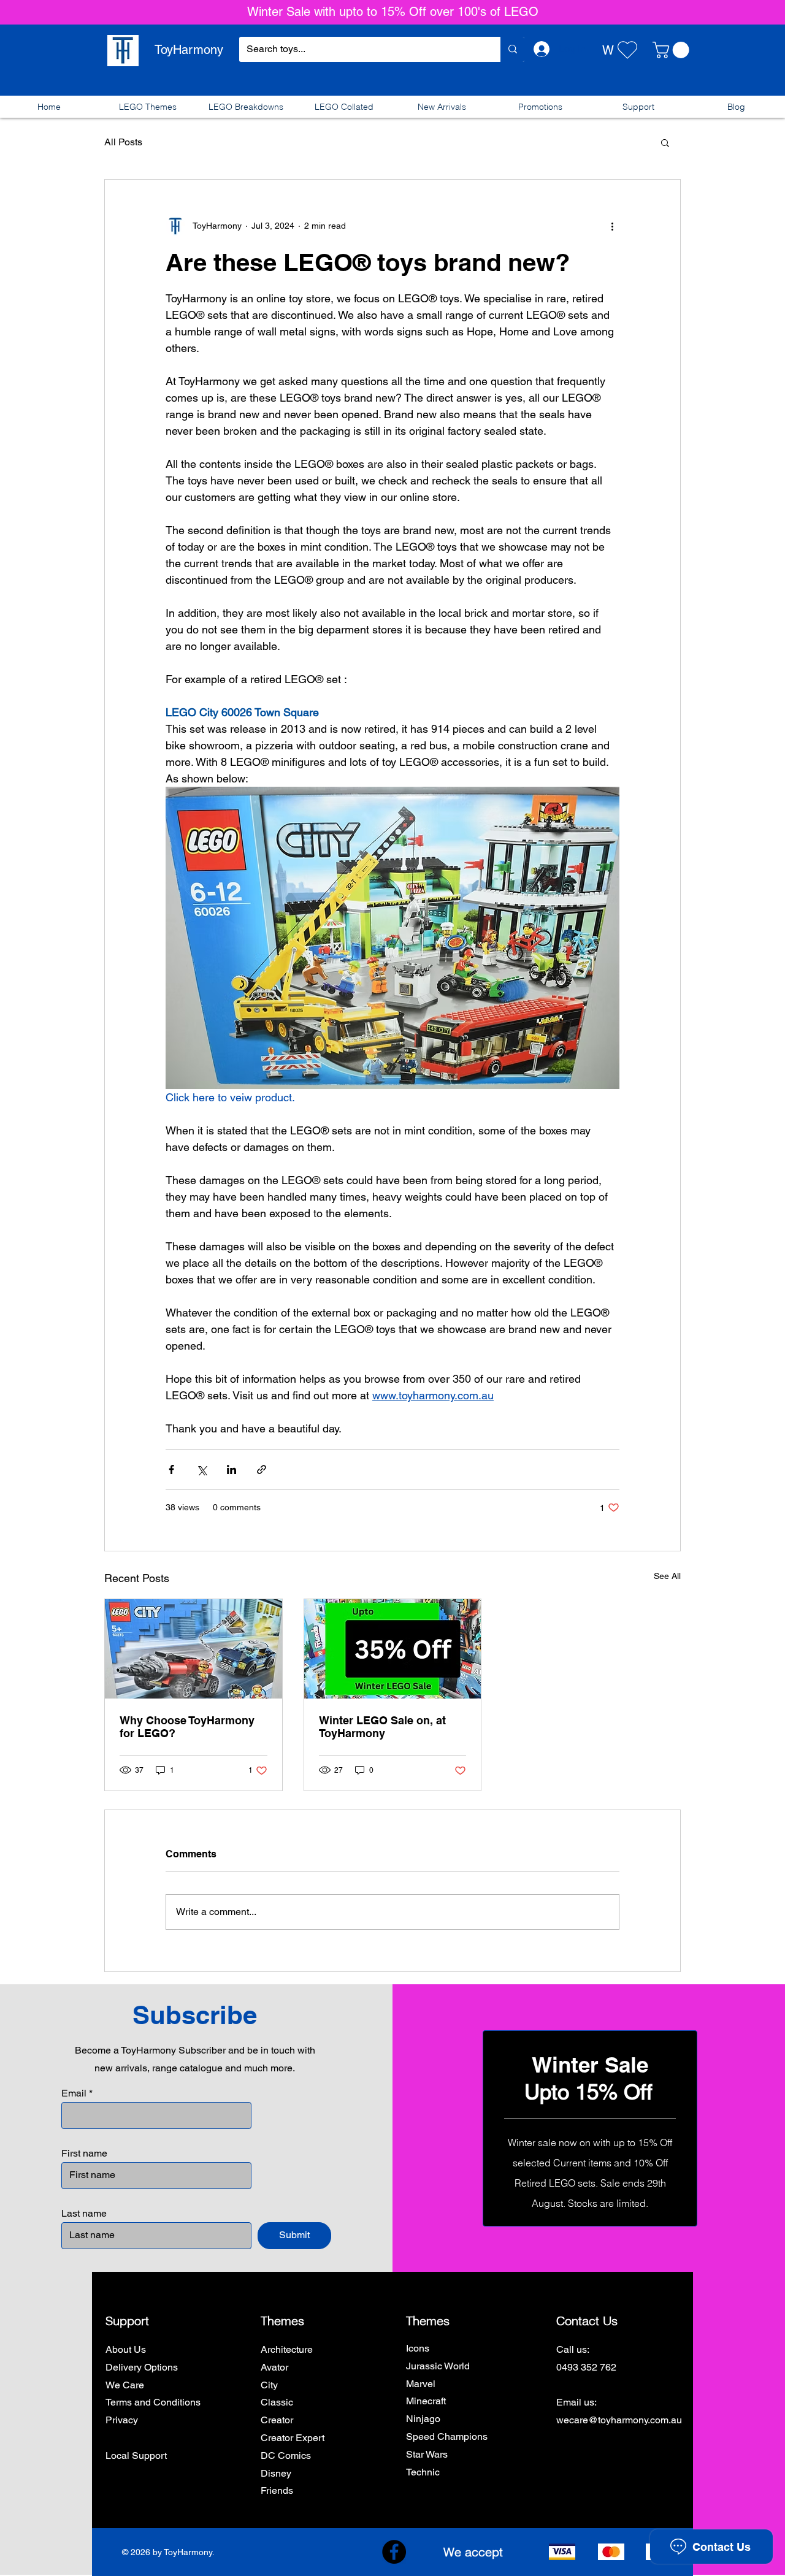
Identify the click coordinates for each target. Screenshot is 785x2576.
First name (84, 2154)
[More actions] (612, 226)
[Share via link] (262, 1470)
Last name (84, 2214)
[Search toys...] (512, 49)
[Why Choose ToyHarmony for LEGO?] (193, 1649)
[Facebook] (394, 2552)
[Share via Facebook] (171, 1470)
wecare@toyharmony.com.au (619, 2420)
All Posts (123, 142)
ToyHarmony (189, 50)
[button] (673, 50)
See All (667, 1576)
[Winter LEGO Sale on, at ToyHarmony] (393, 1649)
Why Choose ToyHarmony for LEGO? (187, 1727)
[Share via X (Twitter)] (201, 1470)
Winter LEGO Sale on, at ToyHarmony (382, 1727)
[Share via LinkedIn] (232, 1470)
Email (74, 2093)
